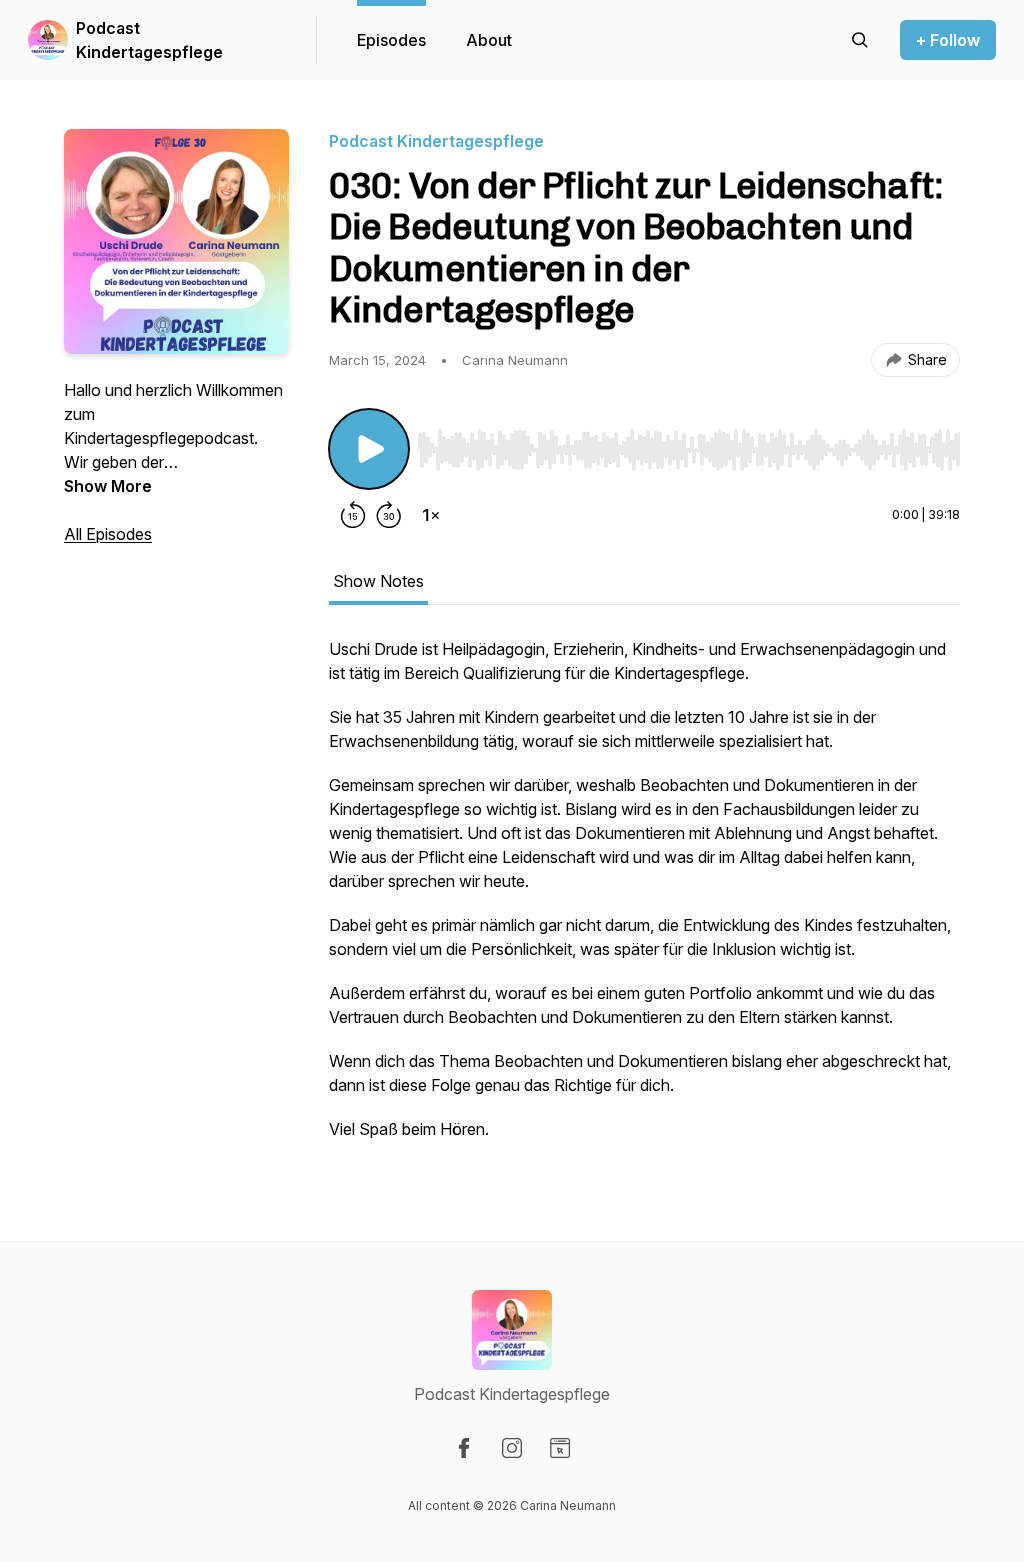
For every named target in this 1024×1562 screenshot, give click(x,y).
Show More (108, 486)
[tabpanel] (644, 899)
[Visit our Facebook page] (464, 1448)
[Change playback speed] (431, 515)
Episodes (391, 40)
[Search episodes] (860, 40)
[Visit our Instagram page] (512, 1448)
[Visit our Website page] (560, 1448)
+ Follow (948, 40)
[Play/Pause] (369, 449)
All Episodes (108, 534)
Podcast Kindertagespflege (149, 40)
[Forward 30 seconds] (389, 515)
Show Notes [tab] (378, 581)
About (489, 40)
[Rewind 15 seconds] (353, 515)
